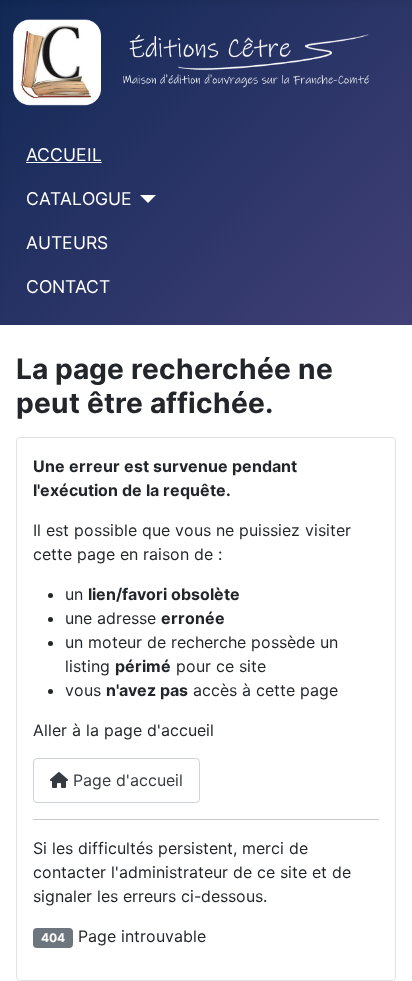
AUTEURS (67, 242)
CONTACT (68, 286)
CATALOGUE (79, 198)
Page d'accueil (125, 780)
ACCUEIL (64, 154)
